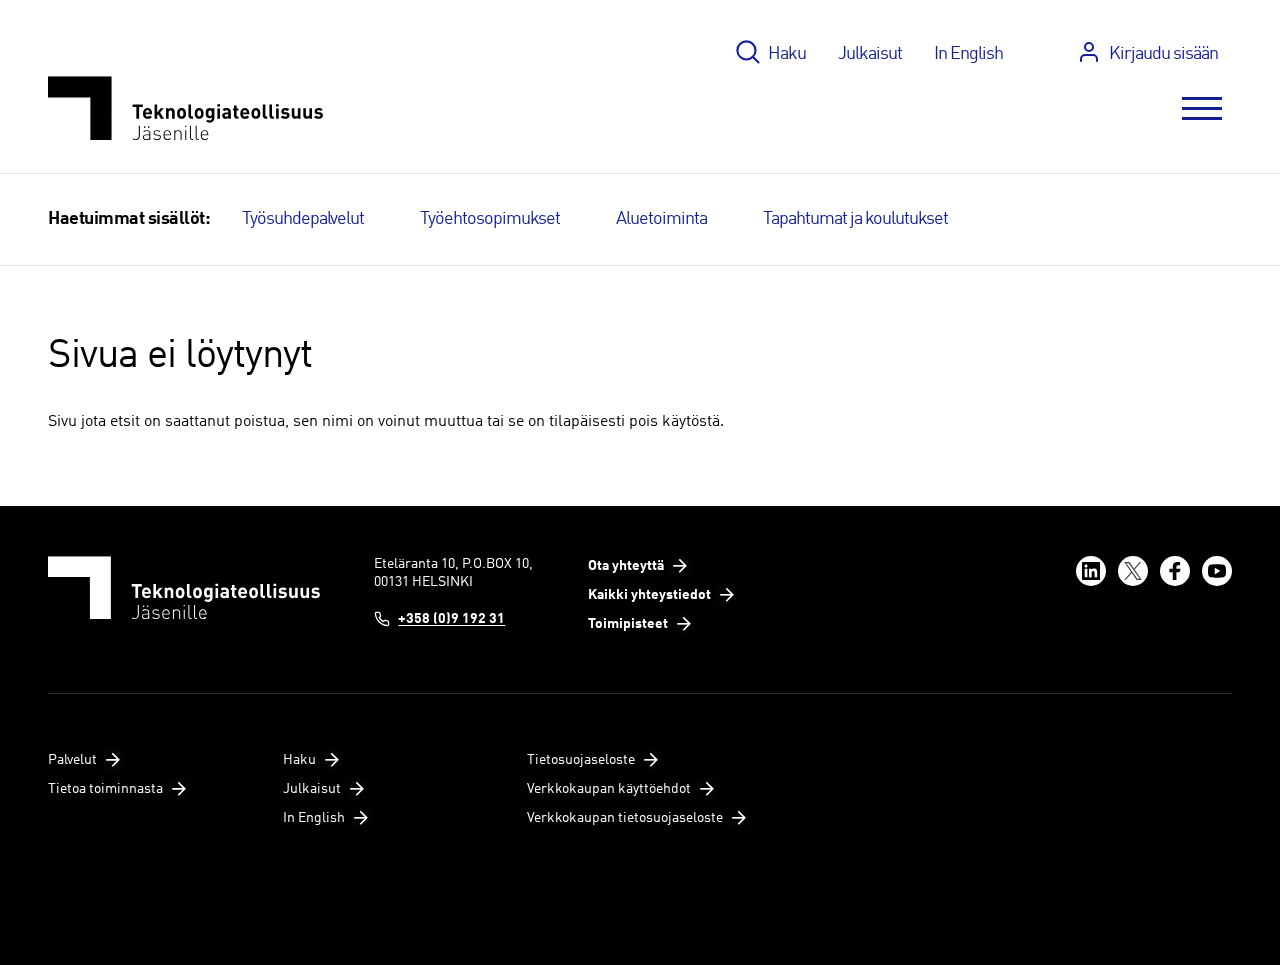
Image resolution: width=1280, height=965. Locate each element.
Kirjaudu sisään (1163, 54)
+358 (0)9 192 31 (451, 619)
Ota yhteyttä (626, 566)
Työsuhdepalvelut (303, 219)
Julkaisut (870, 54)
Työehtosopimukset (490, 219)
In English (968, 54)
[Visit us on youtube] (1217, 571)
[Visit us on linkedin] (1091, 571)
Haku (787, 54)
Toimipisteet (628, 624)
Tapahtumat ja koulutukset (855, 219)
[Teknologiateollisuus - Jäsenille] (185, 108)
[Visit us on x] (1133, 571)
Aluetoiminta (661, 219)
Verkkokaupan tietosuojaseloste (625, 818)
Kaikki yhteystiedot (649, 595)
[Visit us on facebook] (1175, 571)
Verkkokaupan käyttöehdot (609, 789)
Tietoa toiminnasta (105, 789)
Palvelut (72, 760)
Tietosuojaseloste (581, 760)
